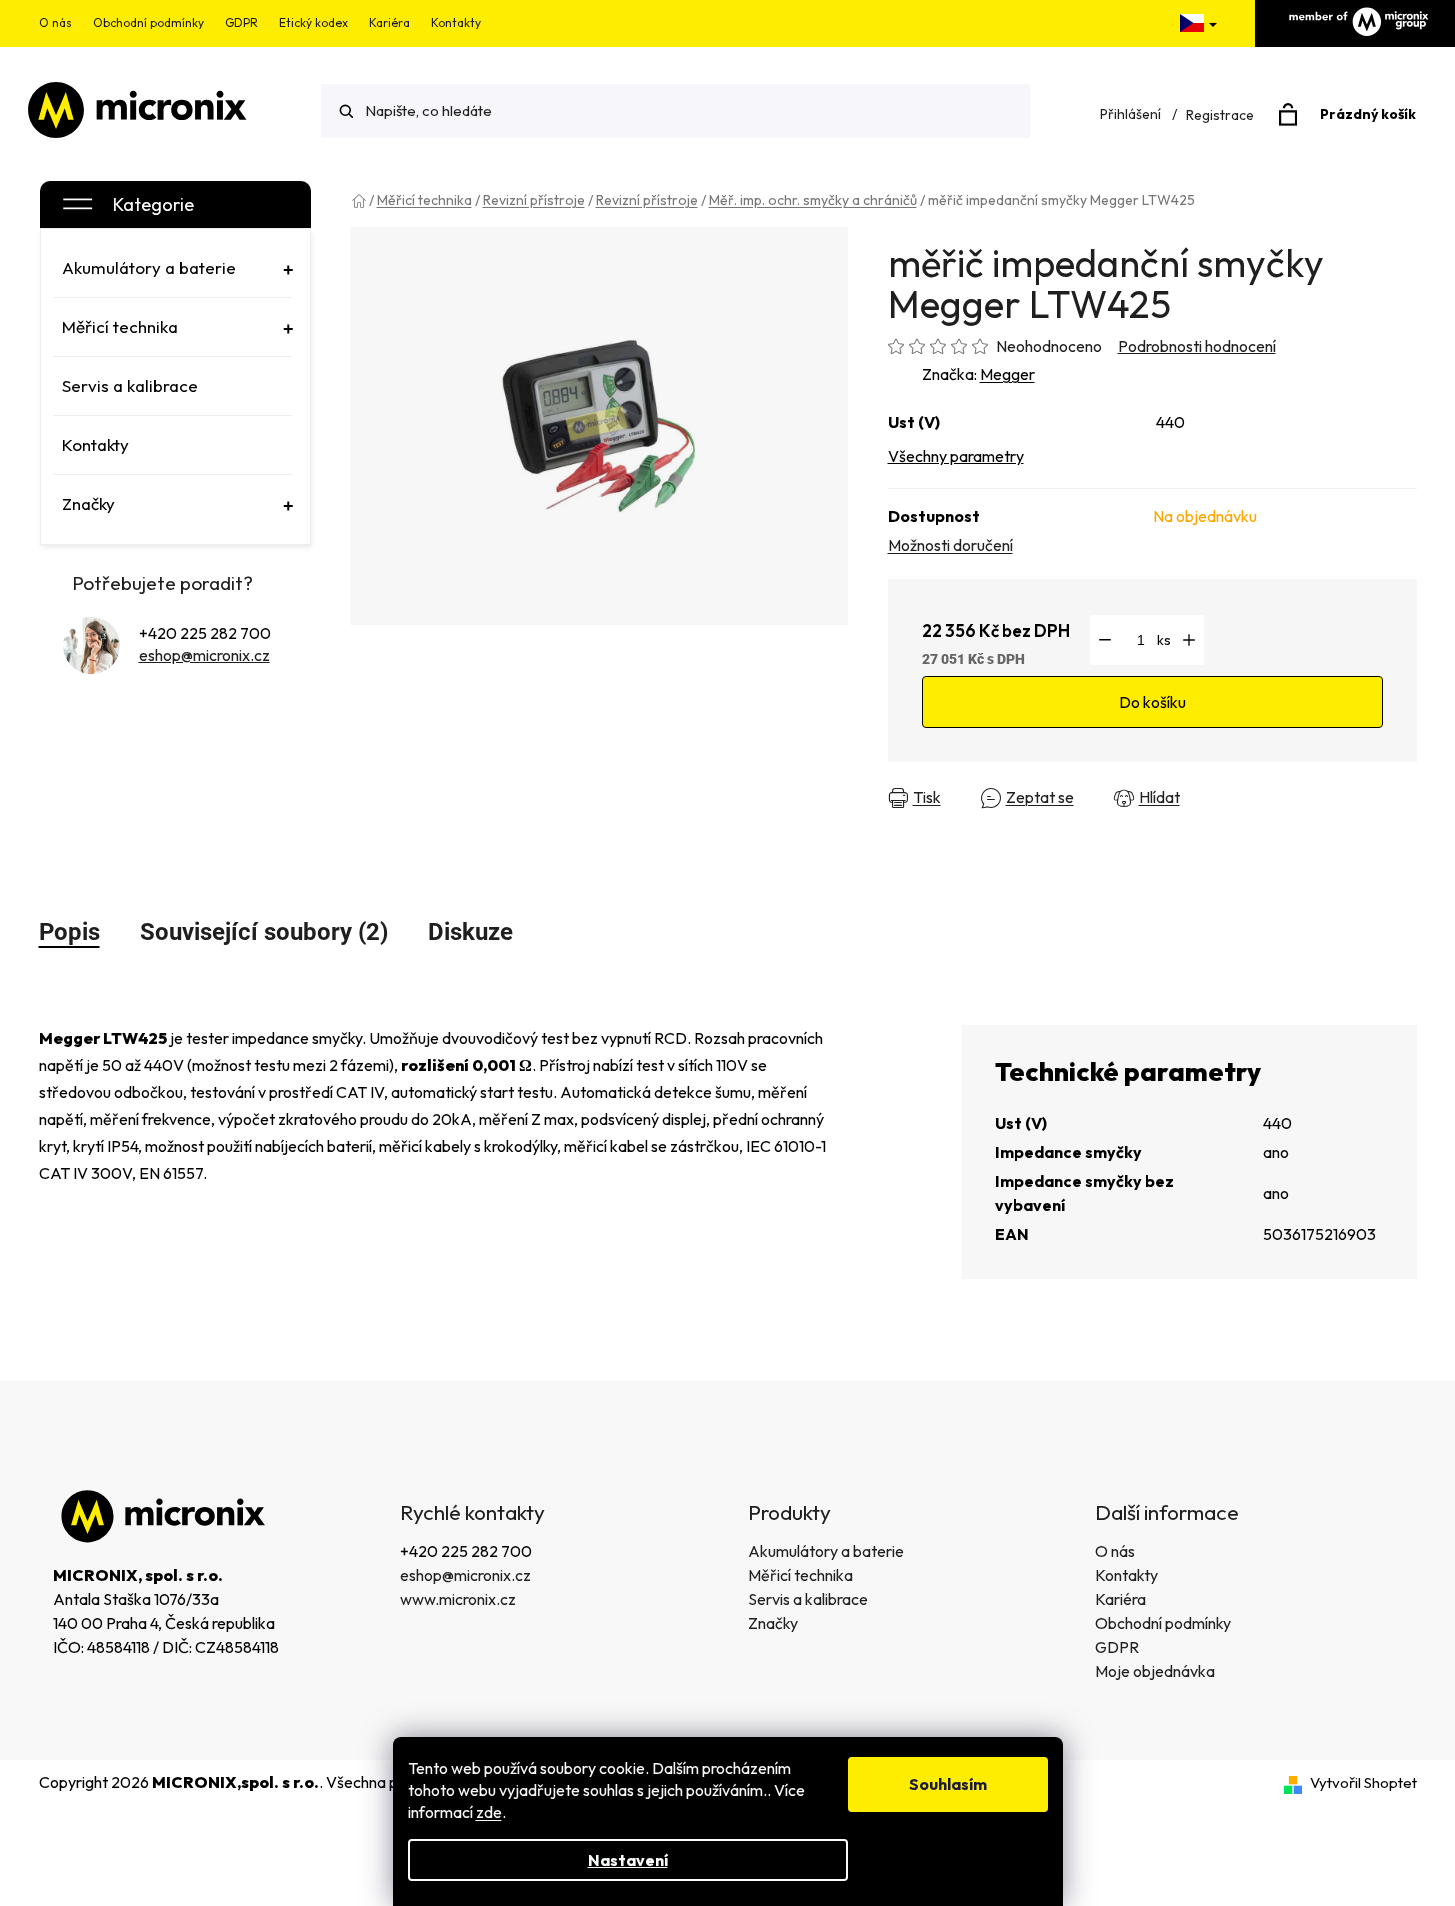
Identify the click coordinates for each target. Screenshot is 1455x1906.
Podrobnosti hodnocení (1197, 346)
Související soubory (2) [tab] (264, 932)
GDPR (241, 22)
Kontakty (456, 22)
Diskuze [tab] (470, 932)
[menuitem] (173, 268)
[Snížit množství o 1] (1105, 640)
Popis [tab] (69, 932)
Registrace (1220, 115)
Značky (773, 1623)
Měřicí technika (800, 1575)
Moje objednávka (1155, 1671)
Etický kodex (313, 22)
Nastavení (628, 1860)
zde (489, 1812)
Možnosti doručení (950, 545)
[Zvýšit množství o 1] (1189, 640)
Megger (1007, 374)
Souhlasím (948, 1784)
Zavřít (1236, 798)
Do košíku (1152, 702)
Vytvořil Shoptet (1363, 1782)
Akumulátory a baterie (826, 1551)
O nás (55, 22)
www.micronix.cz (458, 1599)
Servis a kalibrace (808, 1599)
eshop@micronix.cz (204, 655)
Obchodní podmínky (148, 22)
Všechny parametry (956, 456)
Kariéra (389, 22)
